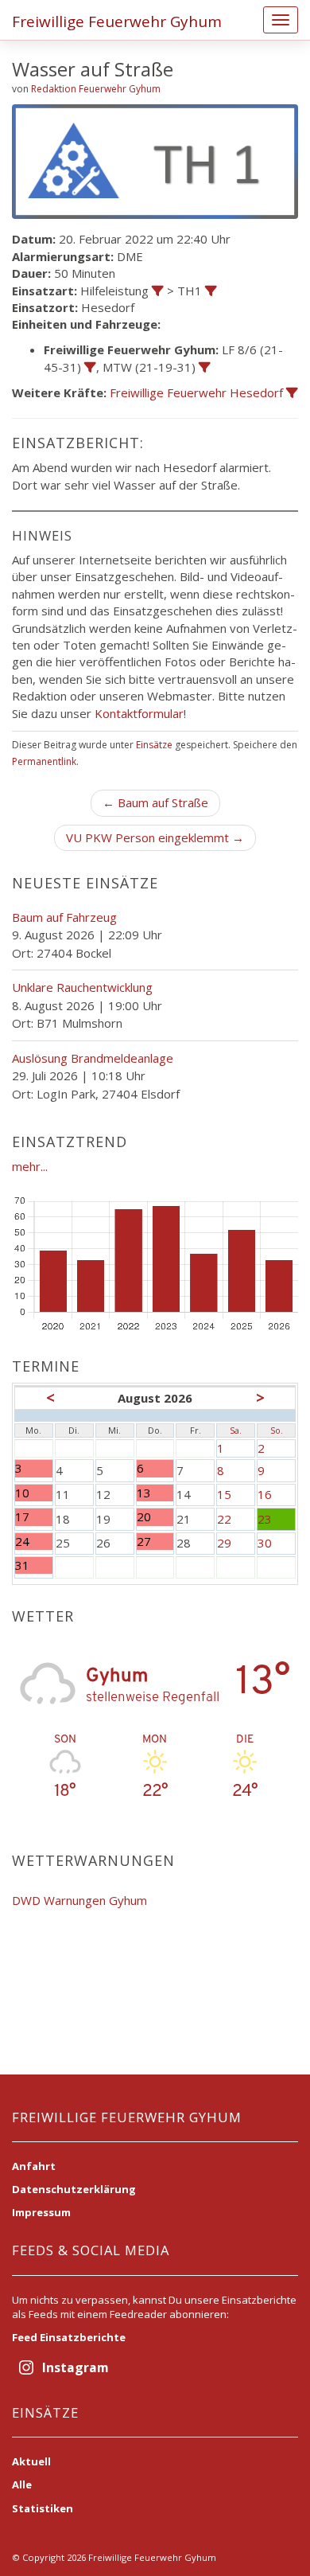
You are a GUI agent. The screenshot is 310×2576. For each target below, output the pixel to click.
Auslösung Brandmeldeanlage (93, 1058)
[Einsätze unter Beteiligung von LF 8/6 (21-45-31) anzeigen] (90, 367)
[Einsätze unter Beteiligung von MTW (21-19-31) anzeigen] (205, 367)
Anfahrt (34, 2166)
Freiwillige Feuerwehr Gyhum (117, 21)
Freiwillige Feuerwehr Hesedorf (196, 392)
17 (34, 1517)
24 (34, 1542)
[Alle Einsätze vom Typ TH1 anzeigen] (211, 291)
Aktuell (31, 2461)
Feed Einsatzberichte (69, 2337)
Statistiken (43, 2508)
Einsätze (154, 745)
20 (152, 1517)
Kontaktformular (139, 713)
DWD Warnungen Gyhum (79, 1900)
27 (152, 1542)
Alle (22, 2484)
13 (152, 1493)
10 (34, 1493)
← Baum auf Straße (155, 802)
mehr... (30, 1166)
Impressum (41, 2212)
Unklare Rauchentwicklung (82, 987)
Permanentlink (44, 761)
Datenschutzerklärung (74, 2189)
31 (34, 1565)
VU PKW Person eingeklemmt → (155, 837)
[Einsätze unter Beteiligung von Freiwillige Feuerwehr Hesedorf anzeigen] (292, 393)
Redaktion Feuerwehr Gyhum (96, 89)
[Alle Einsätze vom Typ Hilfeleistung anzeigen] (158, 291)
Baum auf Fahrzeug (64, 917)
